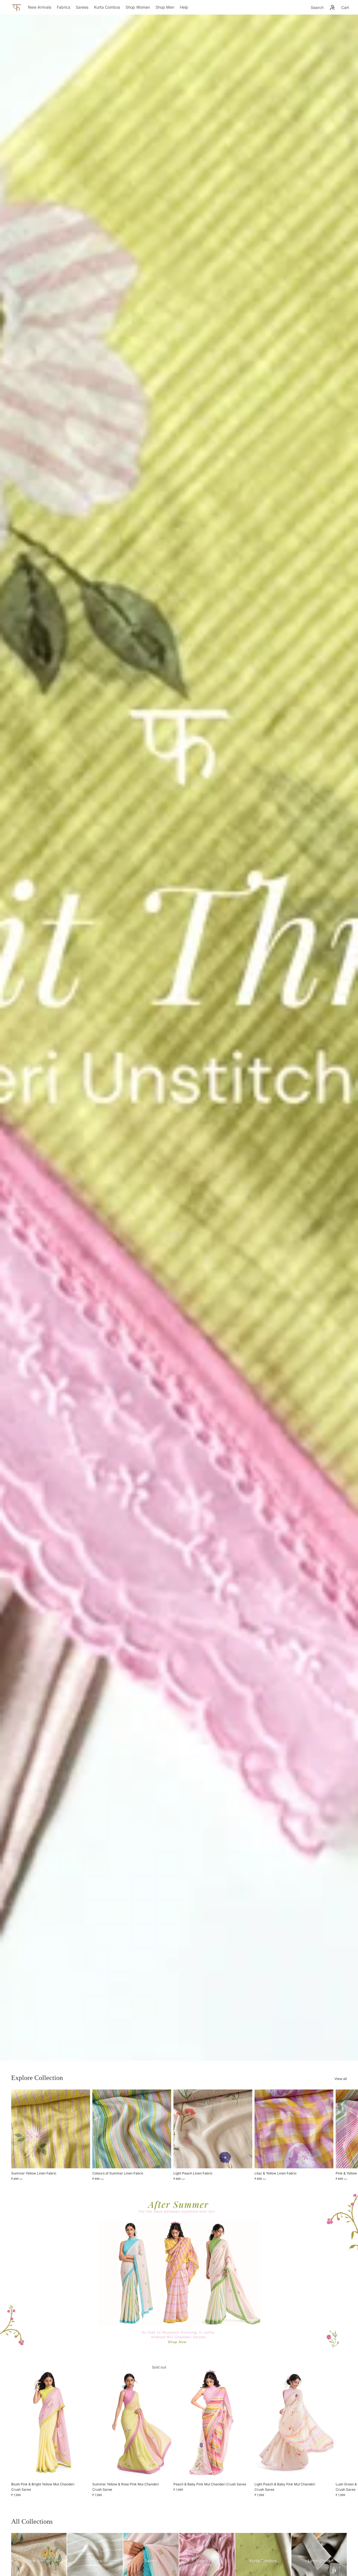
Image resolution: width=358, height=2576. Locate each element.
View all (341, 2079)
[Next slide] (341, 2135)
